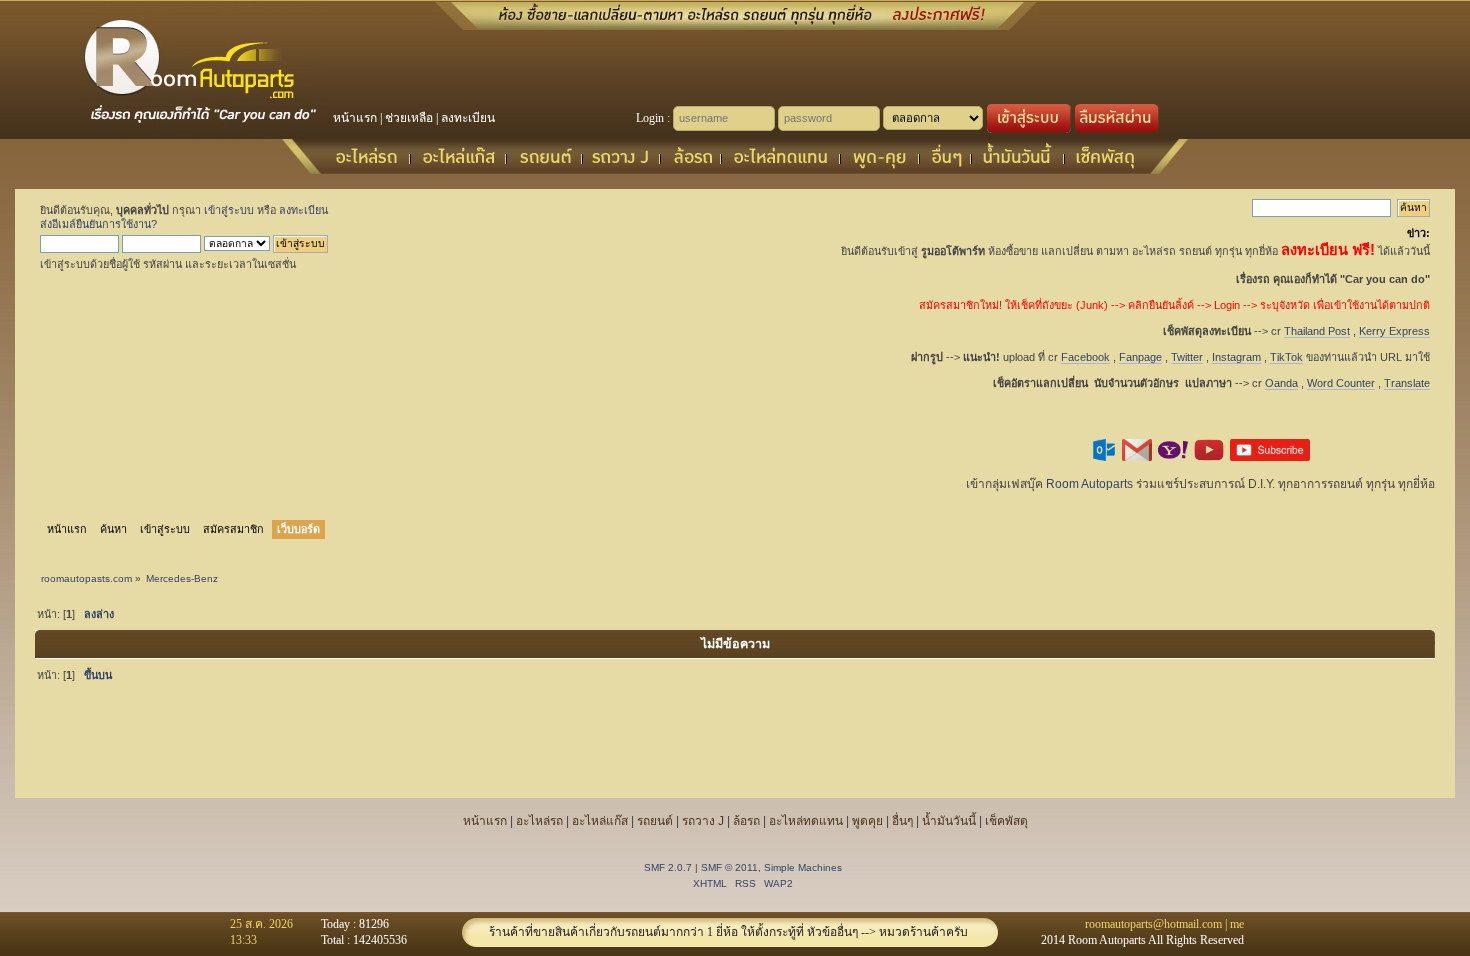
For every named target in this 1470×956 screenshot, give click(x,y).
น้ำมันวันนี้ (949, 821)
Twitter (1187, 357)
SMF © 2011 (729, 867)
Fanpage (1140, 357)
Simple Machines (803, 867)
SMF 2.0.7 (668, 867)
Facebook (1085, 357)
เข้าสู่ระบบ (229, 210)
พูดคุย (867, 821)
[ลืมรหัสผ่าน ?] (1117, 129)
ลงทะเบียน (468, 118)
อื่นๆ (902, 821)
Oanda (1281, 383)
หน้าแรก (355, 118)
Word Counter (1341, 383)
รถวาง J (703, 821)
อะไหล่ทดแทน (806, 821)
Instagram (1236, 357)
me (1237, 924)
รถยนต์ (655, 821)
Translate (1407, 383)
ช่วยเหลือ (409, 118)
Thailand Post (1317, 331)
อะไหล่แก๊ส (600, 821)
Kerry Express (1394, 331)
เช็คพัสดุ (1006, 821)
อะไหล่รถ (539, 821)
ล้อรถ (746, 821)
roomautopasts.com (86, 578)
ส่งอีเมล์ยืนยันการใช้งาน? (98, 224)
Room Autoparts (1089, 484)
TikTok (1286, 357)
